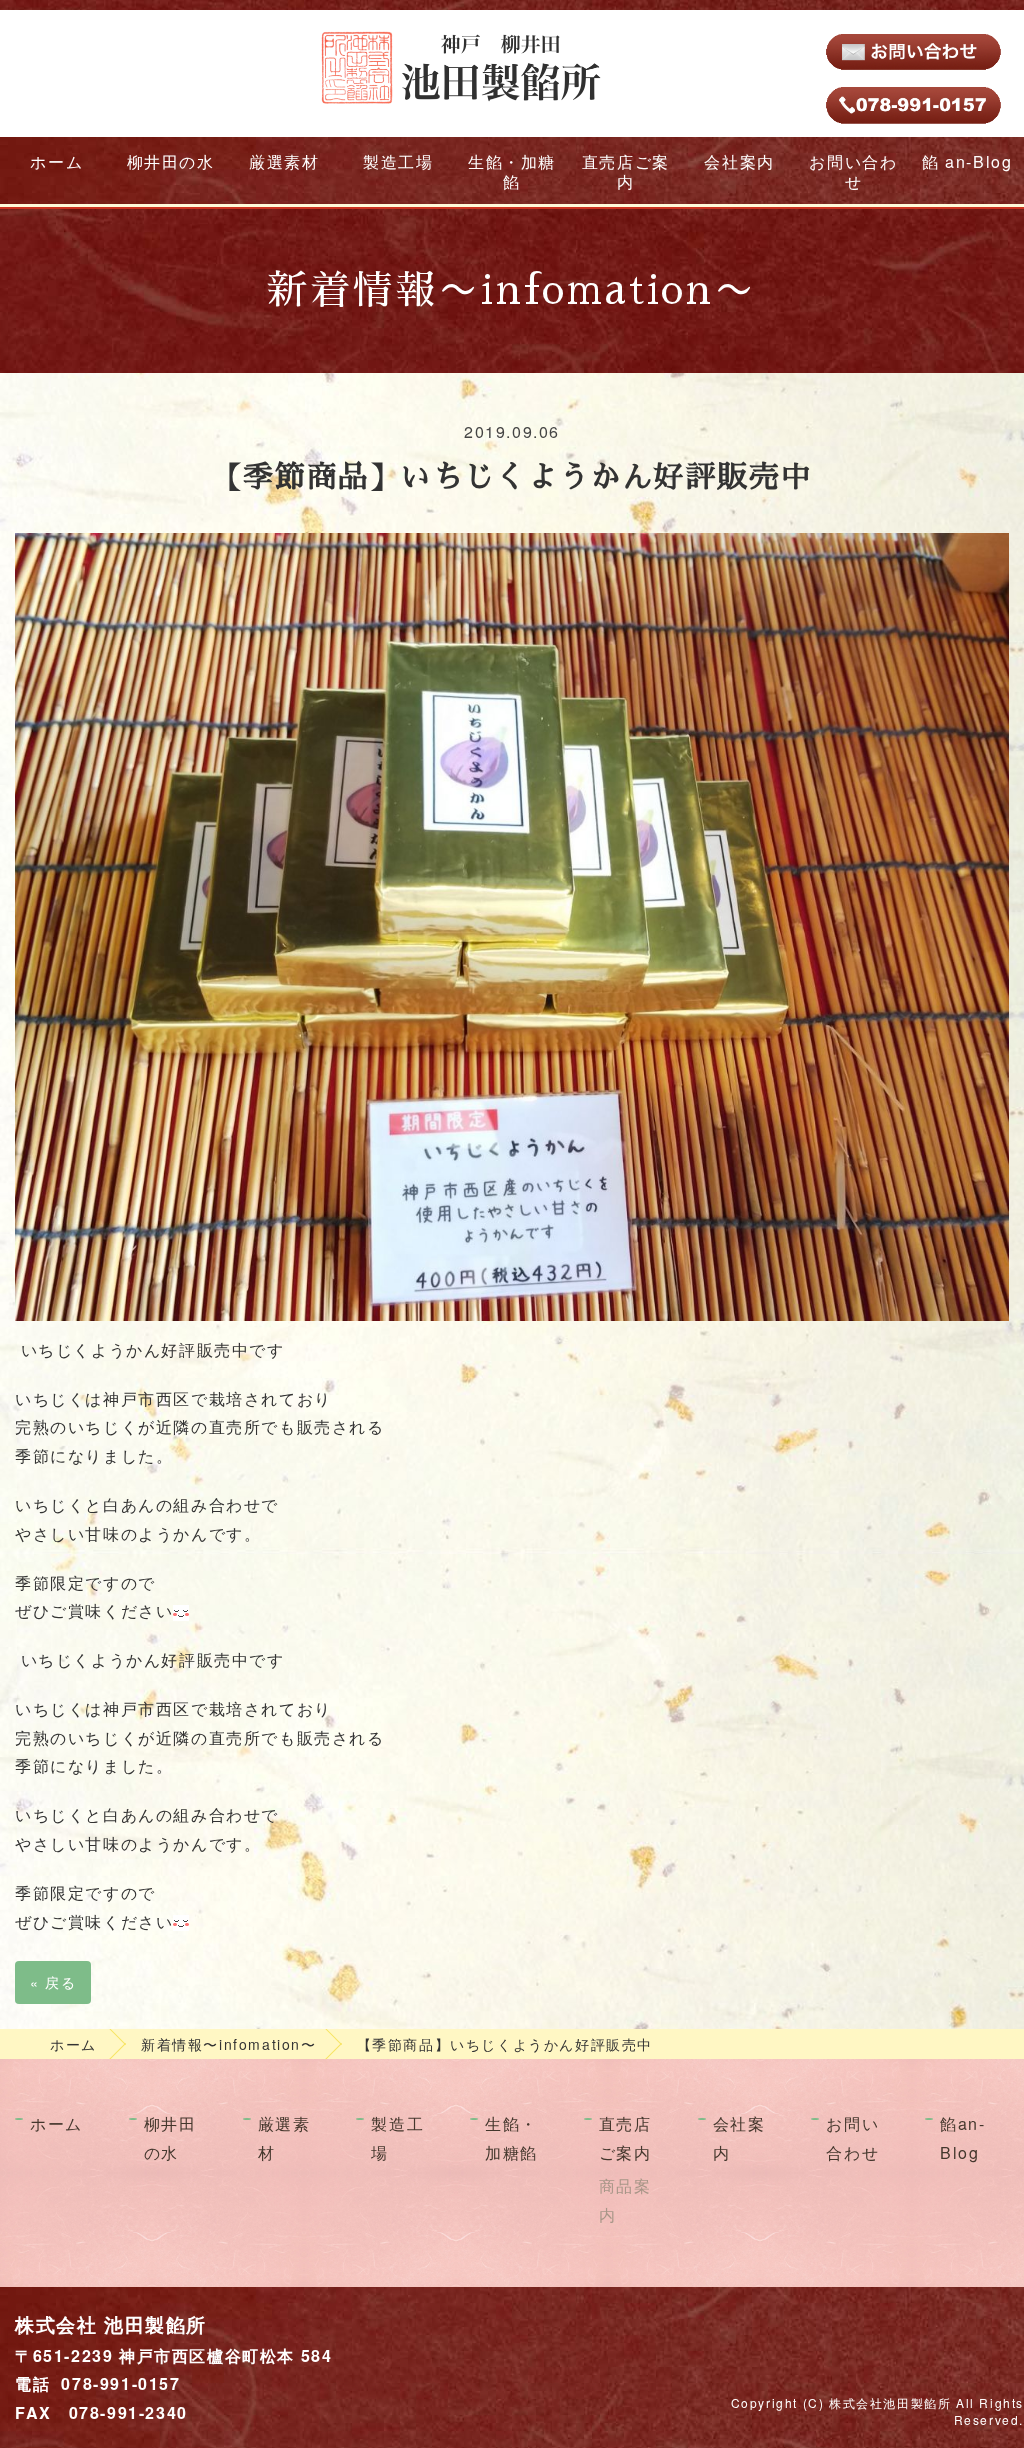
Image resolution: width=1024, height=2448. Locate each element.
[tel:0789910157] (914, 102)
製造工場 (398, 161)
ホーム (56, 161)
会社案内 (739, 161)
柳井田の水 (171, 161)
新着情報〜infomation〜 (229, 2044)
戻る (53, 1982)
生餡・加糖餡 (512, 171)
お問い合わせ (853, 171)
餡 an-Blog (967, 161)
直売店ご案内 (626, 171)
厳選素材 (284, 161)
